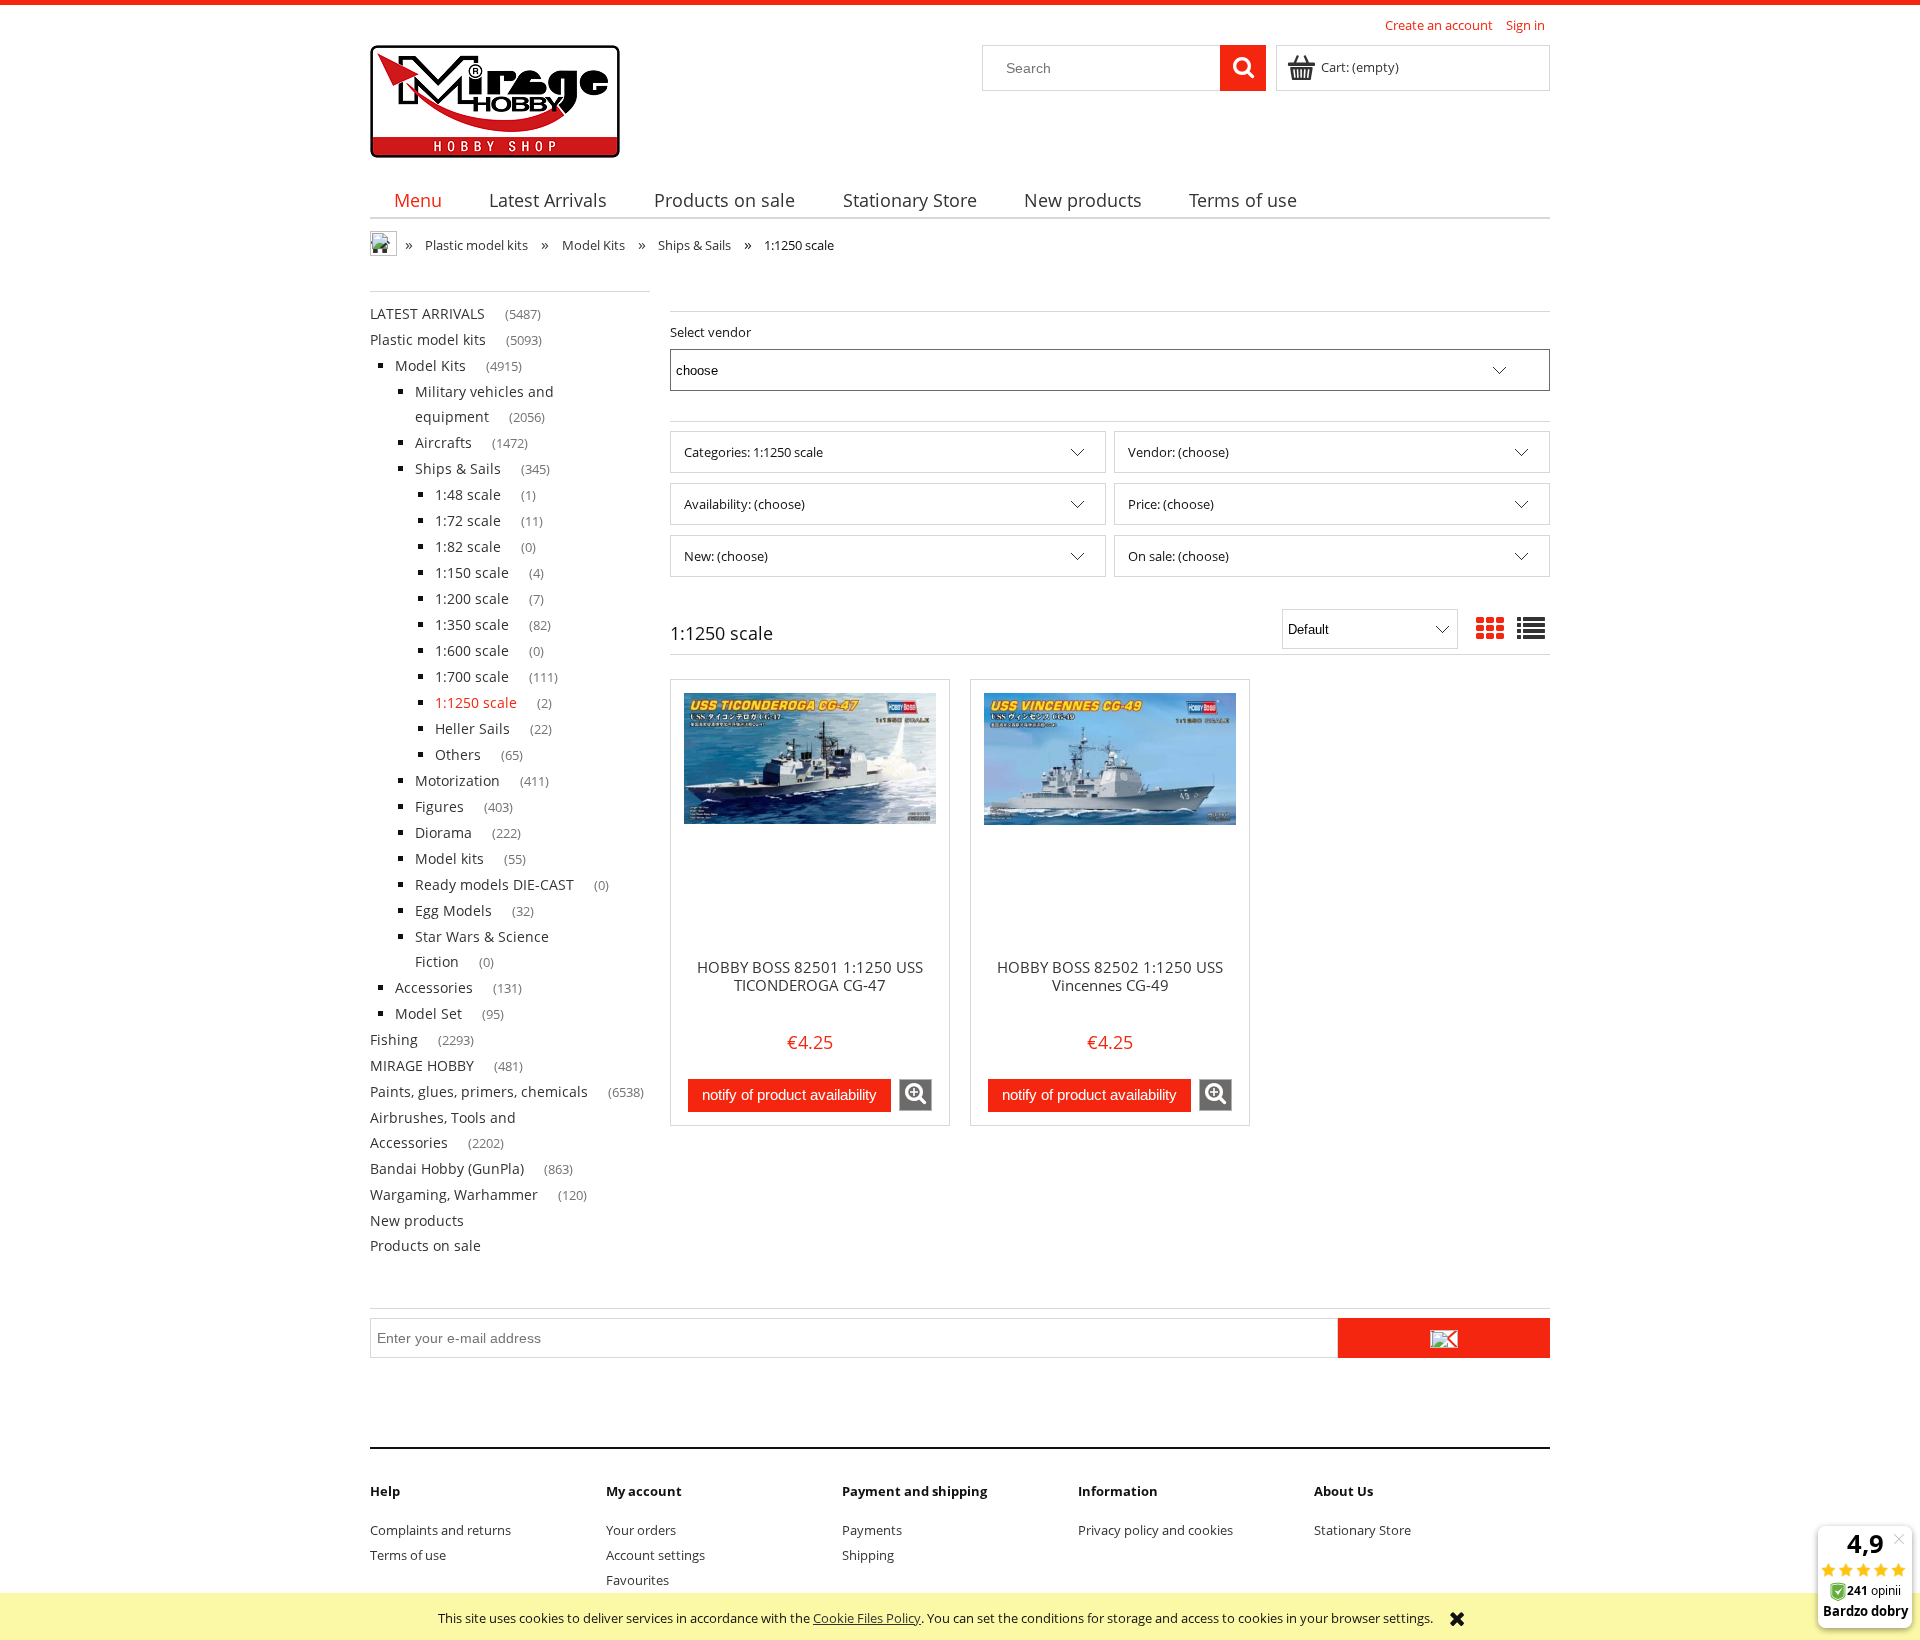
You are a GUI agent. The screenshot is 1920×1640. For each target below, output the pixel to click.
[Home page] (495, 98)
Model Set (428, 1013)
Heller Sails (472, 728)
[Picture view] (1490, 628)
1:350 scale (472, 624)
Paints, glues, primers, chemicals (479, 1091)
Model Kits (430, 365)
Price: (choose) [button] (1171, 504)
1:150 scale (472, 572)
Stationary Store (1362, 1530)
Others (458, 754)
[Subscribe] (1444, 1338)
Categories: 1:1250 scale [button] (753, 452)
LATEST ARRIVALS (427, 313)
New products (417, 1220)
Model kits (449, 858)
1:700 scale (472, 676)
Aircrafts (443, 442)
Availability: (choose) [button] (744, 504)
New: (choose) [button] (726, 556)
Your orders (641, 1530)
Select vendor (710, 332)
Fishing (394, 1039)
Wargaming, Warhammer (454, 1194)
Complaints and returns (440, 1530)
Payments (872, 1530)
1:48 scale (468, 494)
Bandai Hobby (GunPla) (447, 1168)
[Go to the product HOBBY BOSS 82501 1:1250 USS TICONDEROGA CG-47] (810, 818)
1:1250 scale (476, 702)
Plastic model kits (428, 339)
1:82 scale (468, 546)
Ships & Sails (458, 468)
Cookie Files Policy (867, 1618)
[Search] (1243, 68)
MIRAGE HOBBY (422, 1065)
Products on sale (425, 1245)
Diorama (443, 832)
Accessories (434, 987)
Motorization (457, 780)
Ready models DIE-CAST (494, 884)
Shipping (868, 1555)
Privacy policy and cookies (1155, 1530)
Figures (439, 806)
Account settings (655, 1555)
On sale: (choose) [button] (1178, 556)
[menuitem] (417, 200)
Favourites (637, 1580)
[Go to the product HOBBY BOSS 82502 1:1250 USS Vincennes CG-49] (1110, 818)
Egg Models (453, 910)
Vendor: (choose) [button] (1178, 452)
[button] (915, 1095)
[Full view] (1531, 628)
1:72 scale (468, 520)
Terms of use (408, 1555)
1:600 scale (472, 650)
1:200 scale (472, 598)
